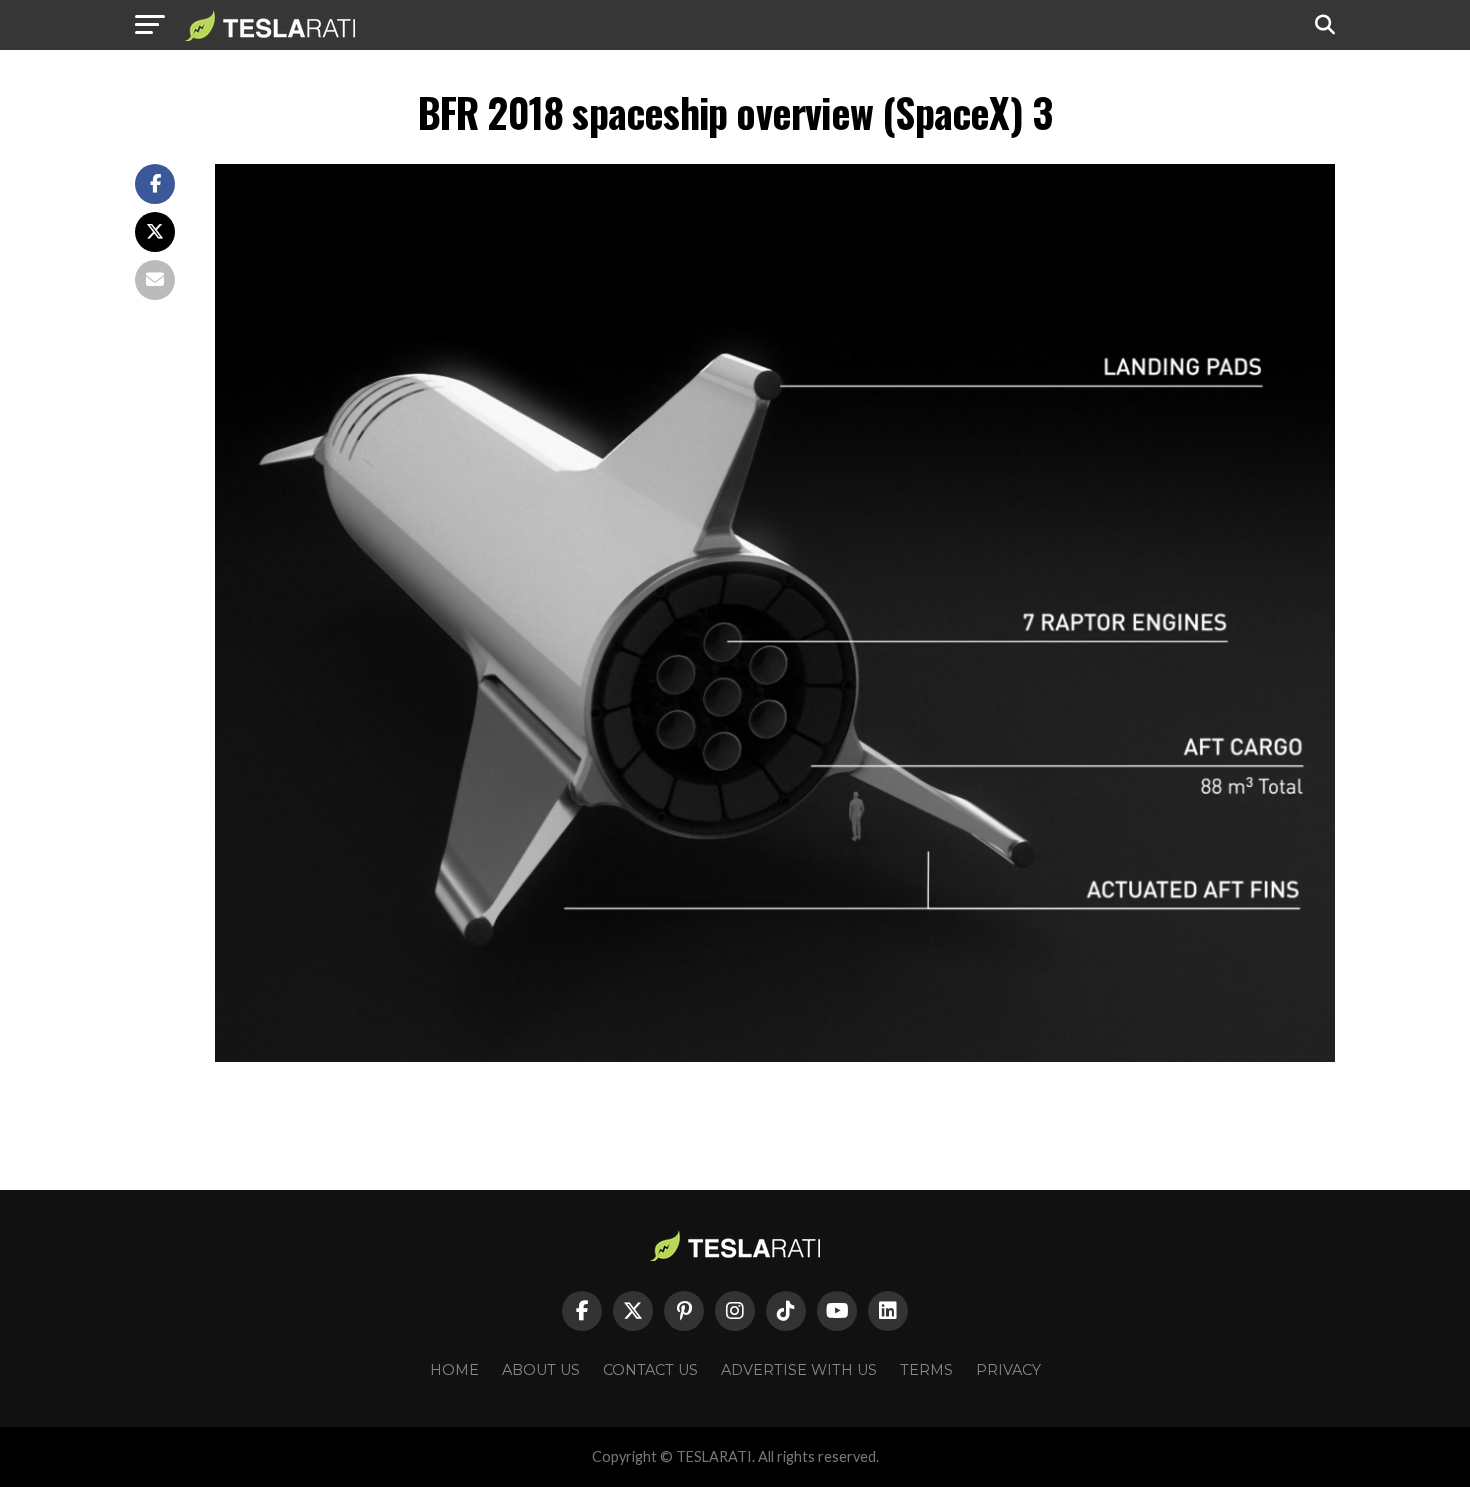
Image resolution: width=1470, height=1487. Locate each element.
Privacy (1008, 1370)
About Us (541, 1370)
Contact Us (650, 1370)
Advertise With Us (799, 1370)
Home (454, 1370)
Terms (926, 1370)
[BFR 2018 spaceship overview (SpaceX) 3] (775, 1056)
